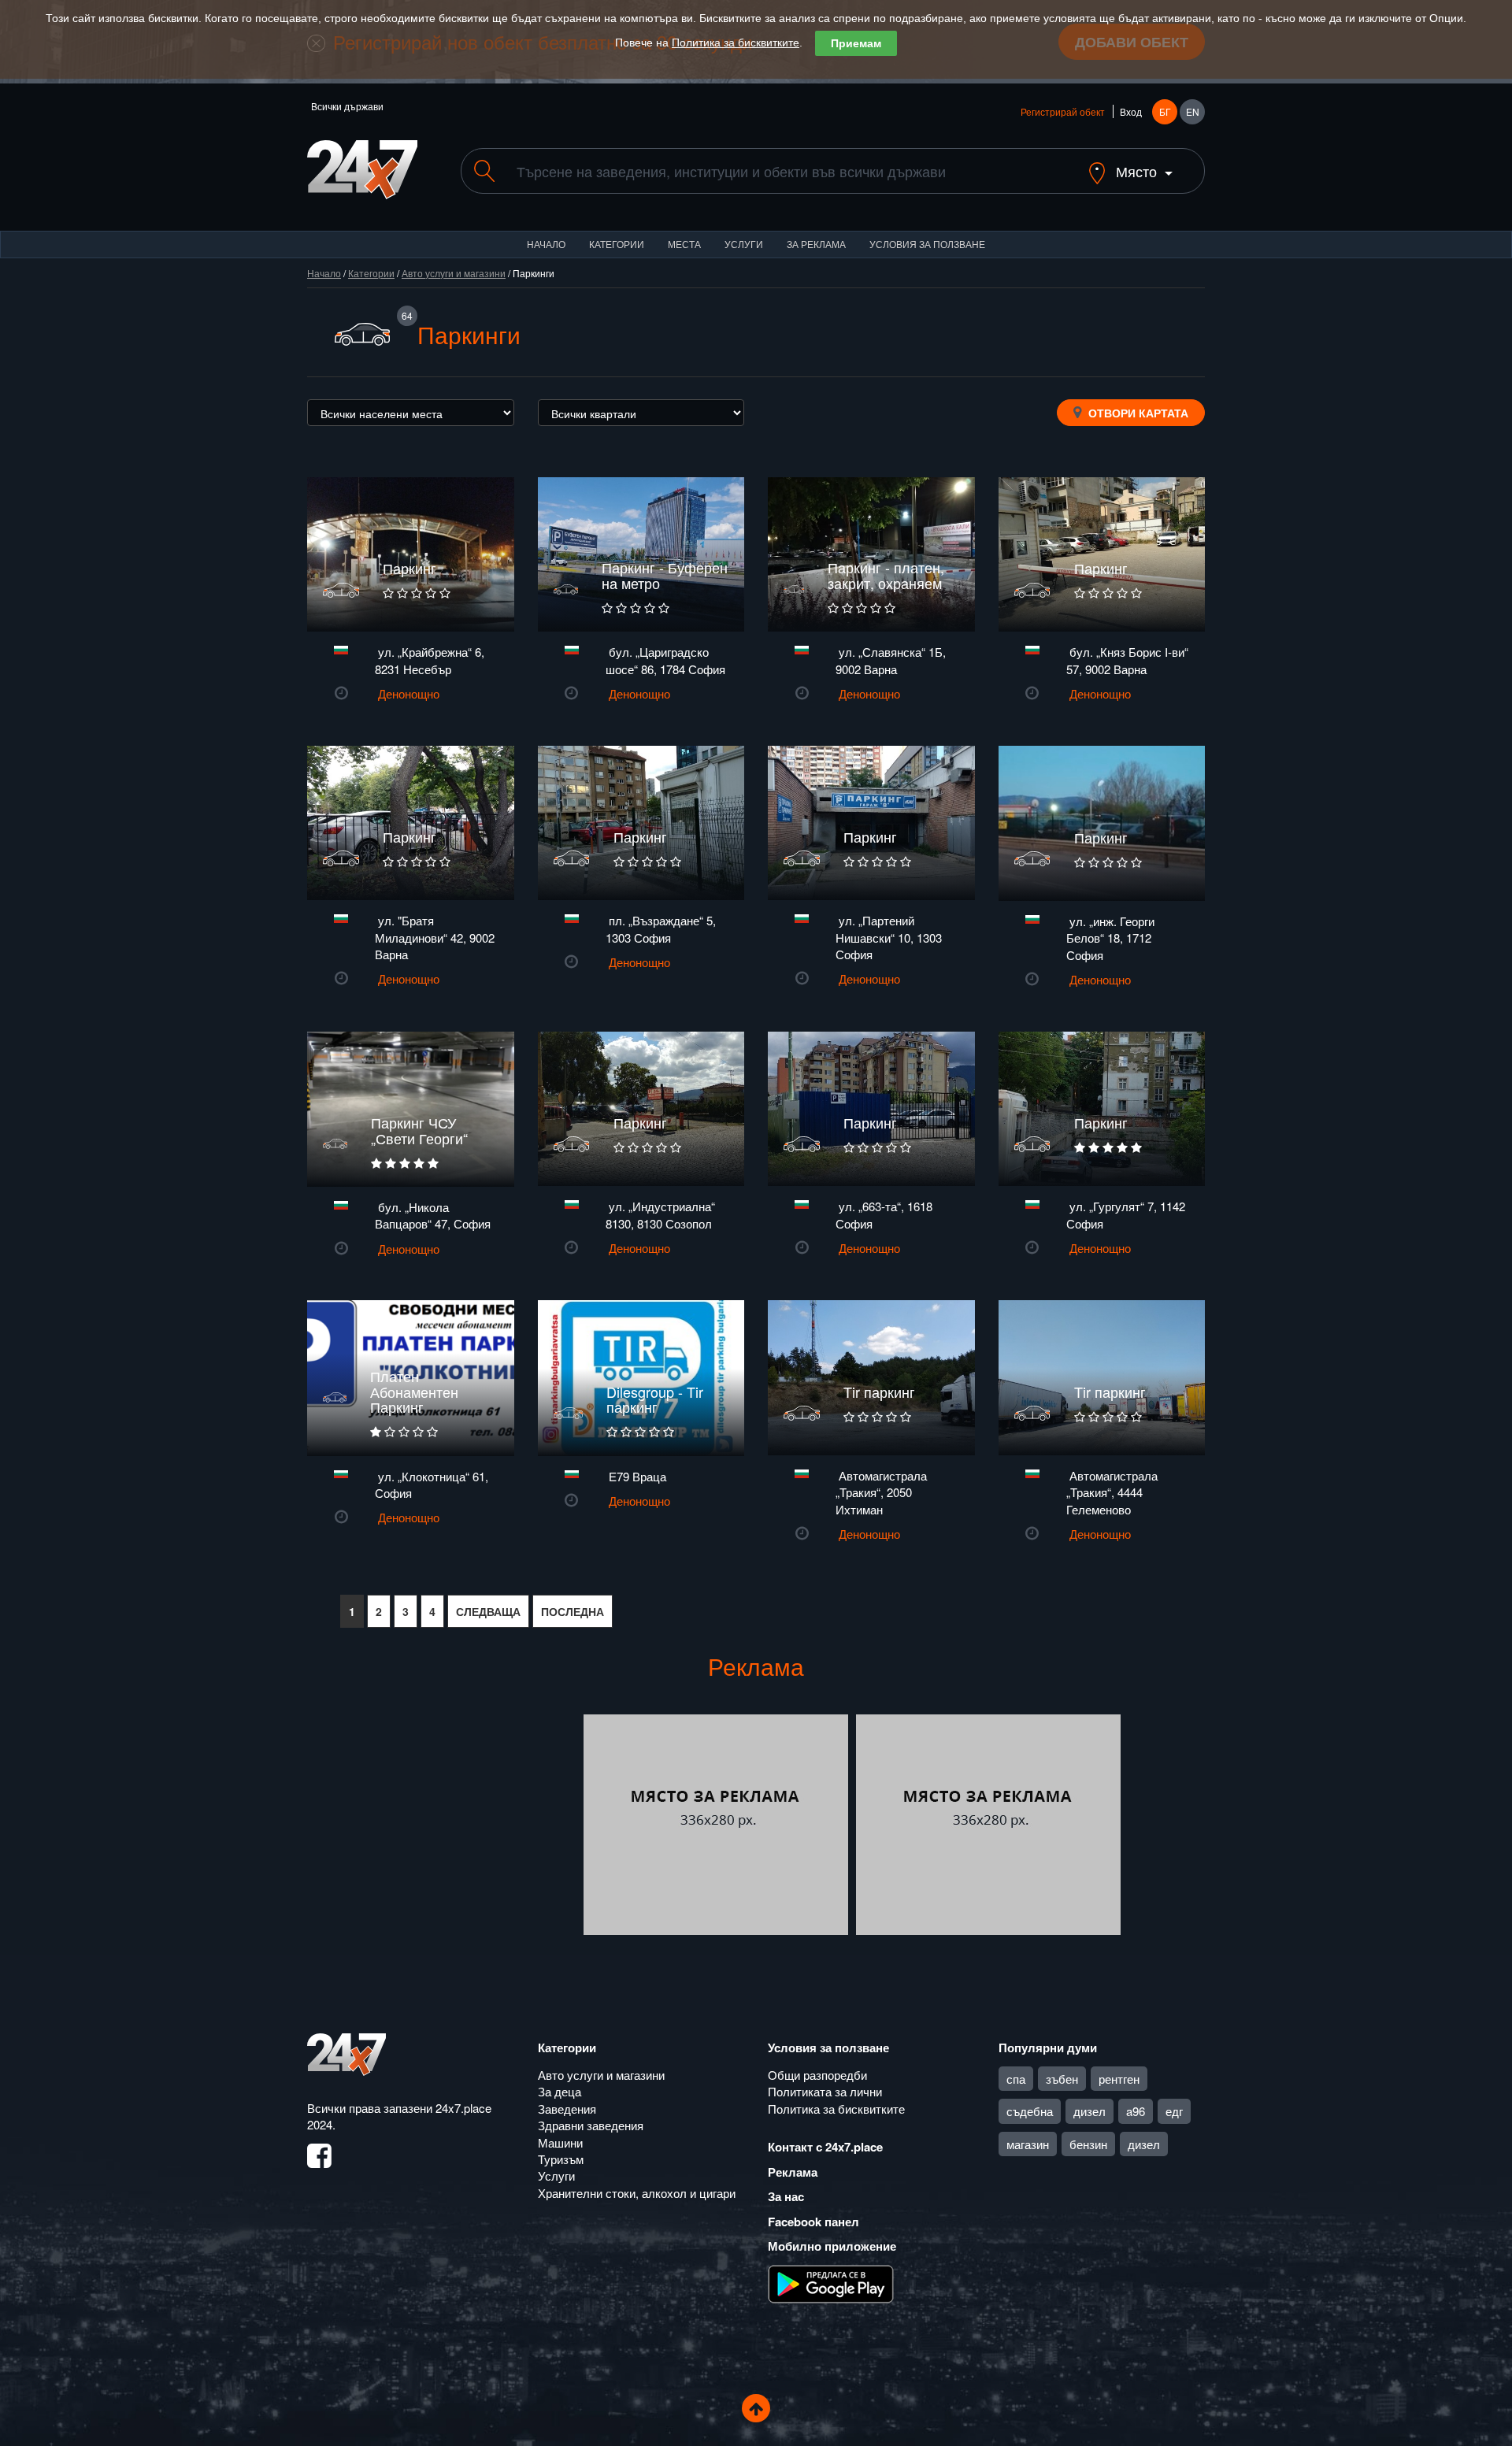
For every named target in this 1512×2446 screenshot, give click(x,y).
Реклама (793, 2172)
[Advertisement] (443, 1825)
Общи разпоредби (817, 2075)
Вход (1131, 111)
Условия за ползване (927, 244)
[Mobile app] (831, 2282)
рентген (1119, 2079)
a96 (1136, 2111)
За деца (560, 2091)
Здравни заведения (591, 2125)
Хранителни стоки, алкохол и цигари (637, 2193)
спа (1016, 2079)
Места (684, 244)
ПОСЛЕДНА (573, 1611)
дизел (1090, 2111)
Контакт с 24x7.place (825, 2147)
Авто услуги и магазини (454, 273)
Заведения (567, 2109)
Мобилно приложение (832, 2246)
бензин (1088, 2144)
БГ (1165, 111)
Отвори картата (1137, 413)
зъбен (1062, 2079)
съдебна (1030, 2111)
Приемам (856, 43)
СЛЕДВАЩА (488, 1611)
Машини (560, 2142)
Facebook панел (813, 2222)
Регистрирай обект (1063, 111)
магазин (1028, 2144)
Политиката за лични (825, 2091)
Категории (617, 244)
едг (1174, 2111)
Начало (546, 244)
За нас (786, 2196)
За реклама (816, 244)
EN (1193, 111)
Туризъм (561, 2159)
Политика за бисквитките (736, 43)
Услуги (744, 244)
